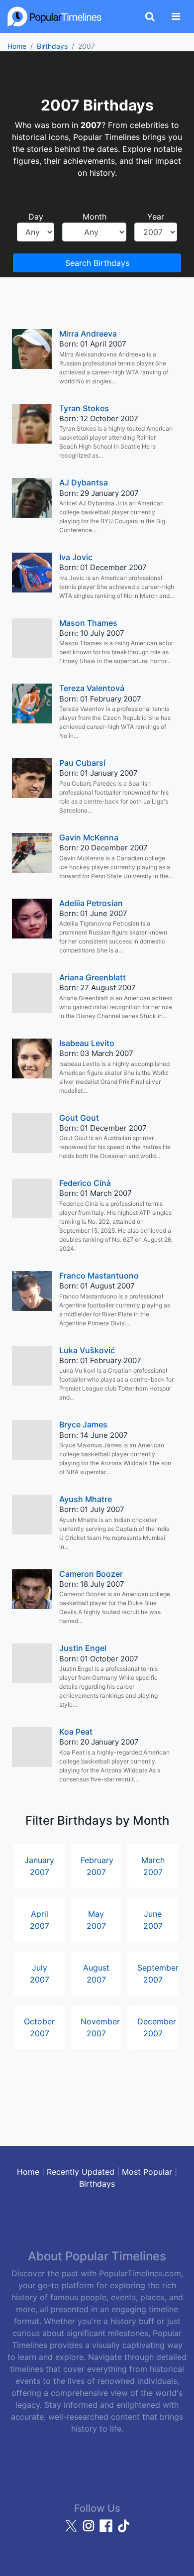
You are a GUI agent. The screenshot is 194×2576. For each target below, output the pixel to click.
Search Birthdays (97, 263)
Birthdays (52, 46)
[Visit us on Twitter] (72, 2530)
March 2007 (153, 1866)
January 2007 (39, 1866)
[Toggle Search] (150, 16)
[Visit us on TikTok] (123, 2530)
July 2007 (40, 1974)
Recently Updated (81, 2172)
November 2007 (100, 2027)
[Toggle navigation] (176, 16)
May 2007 (96, 1920)
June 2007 (153, 1920)
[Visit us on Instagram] (90, 2530)
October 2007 (39, 2027)
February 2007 (97, 1866)
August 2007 (96, 1974)
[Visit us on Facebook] (107, 2530)
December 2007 (157, 2027)
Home (17, 46)
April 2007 (40, 1920)
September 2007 (158, 1974)
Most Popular (147, 2172)
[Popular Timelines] (55, 16)
